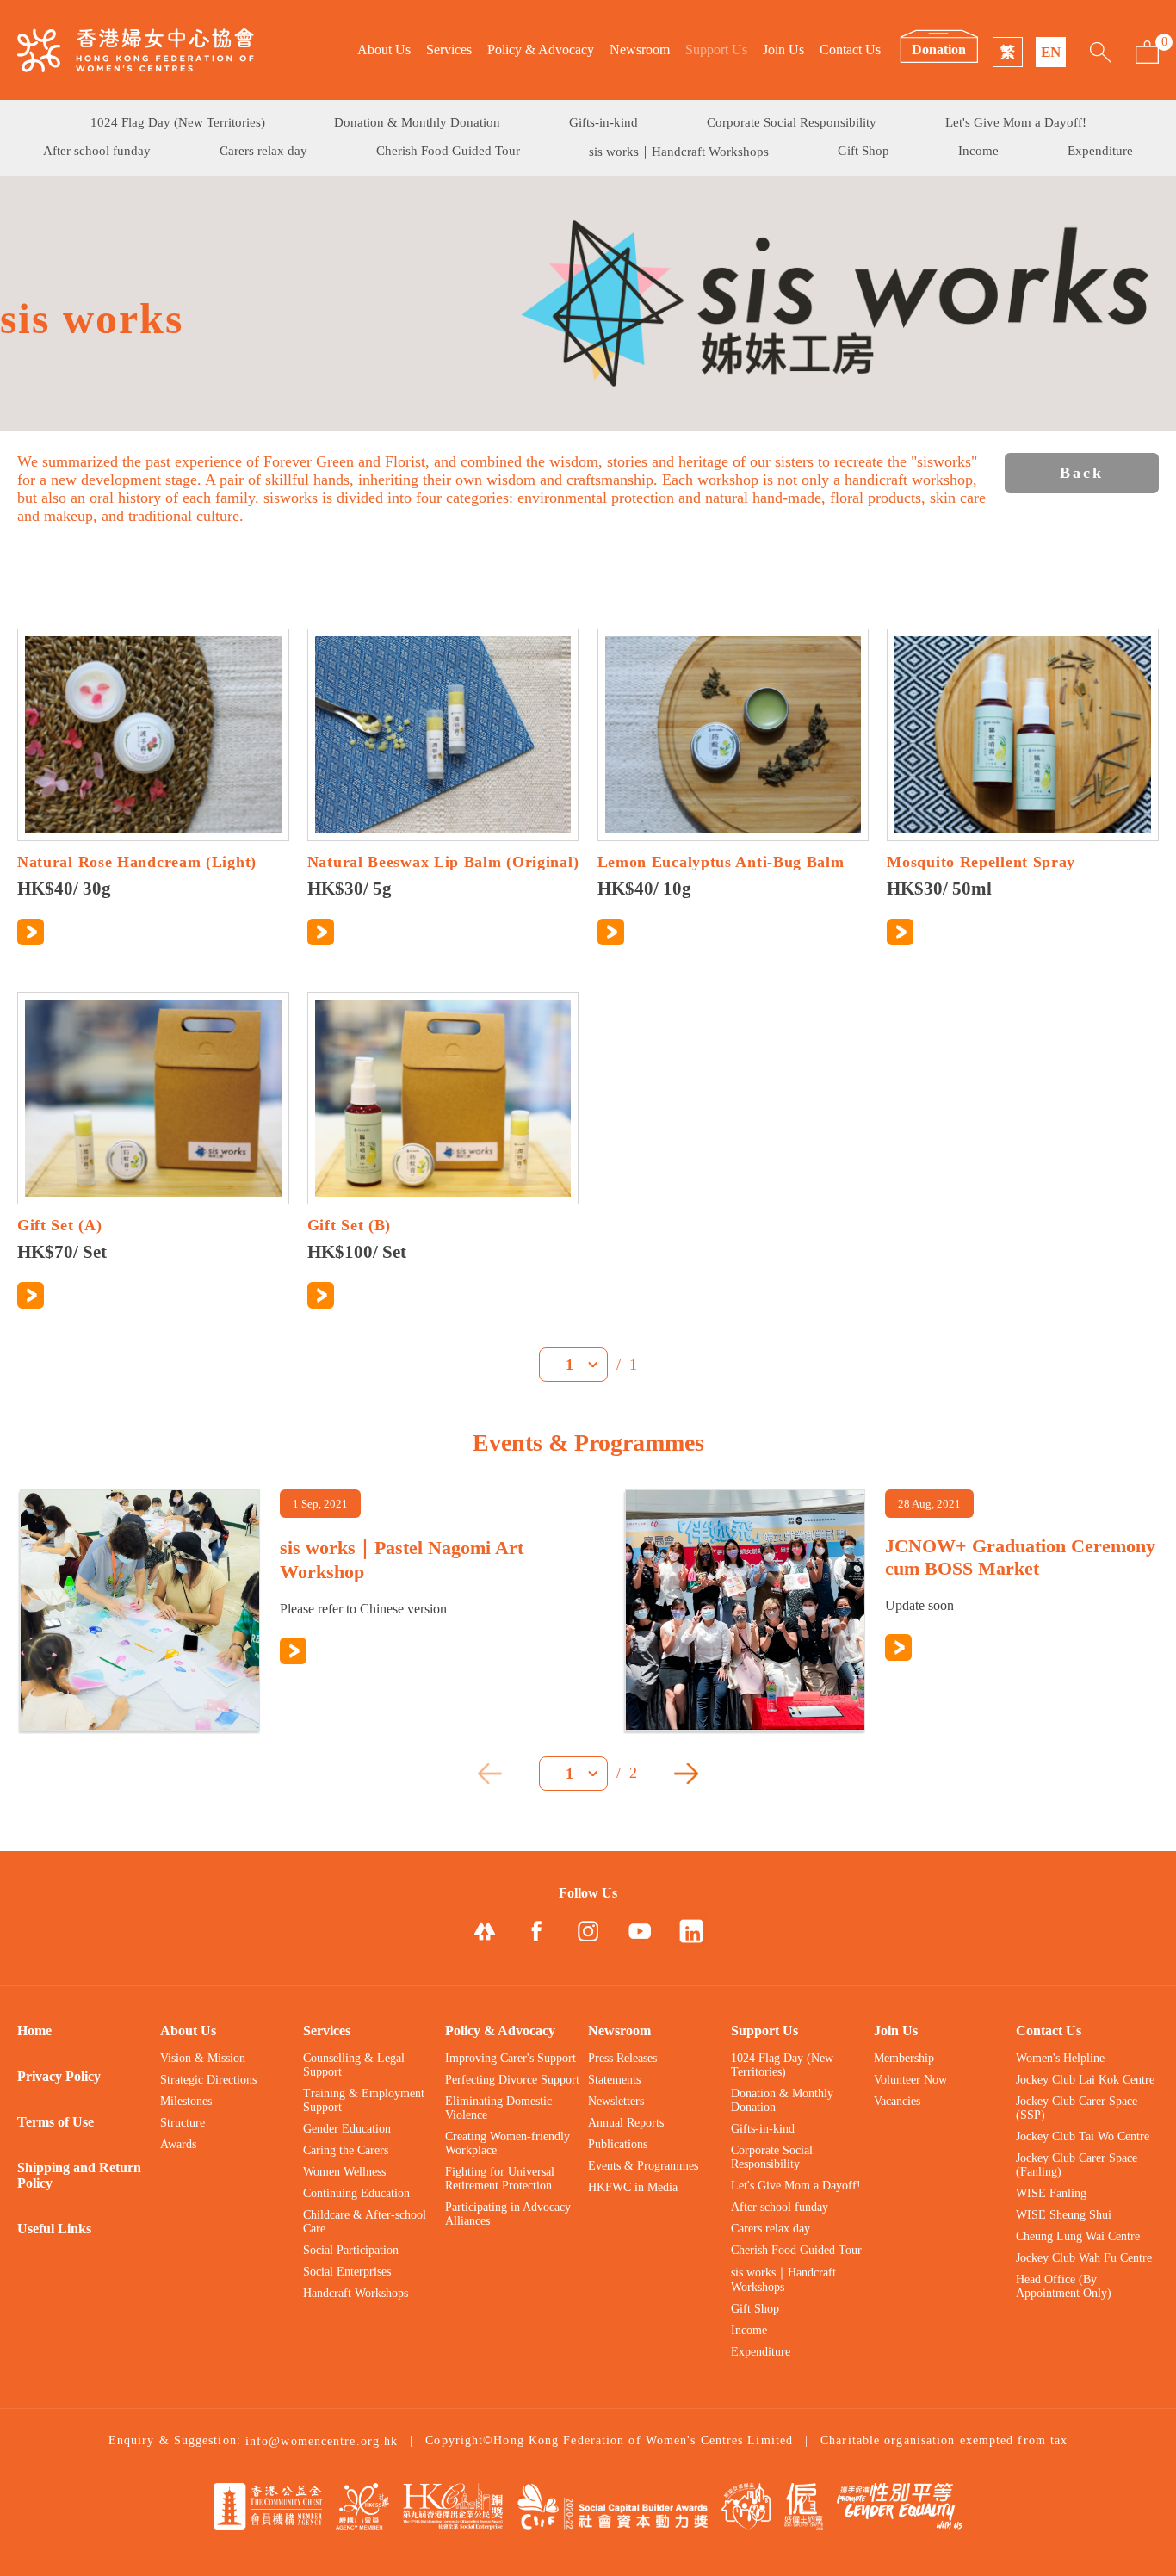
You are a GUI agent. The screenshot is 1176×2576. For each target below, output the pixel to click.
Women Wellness (344, 2172)
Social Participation (351, 2250)
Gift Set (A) (59, 1225)
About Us (384, 50)
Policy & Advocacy (541, 50)
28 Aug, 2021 (929, 1504)
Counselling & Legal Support (354, 2065)
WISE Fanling (1051, 2193)
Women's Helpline (1060, 2058)
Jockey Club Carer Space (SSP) (1077, 2108)
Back (1082, 473)
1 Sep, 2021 (320, 1504)
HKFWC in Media (633, 2187)
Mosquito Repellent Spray (981, 862)
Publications (618, 2144)
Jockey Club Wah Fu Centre (1084, 2258)
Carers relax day (263, 151)
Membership (904, 2058)
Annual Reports (626, 2123)
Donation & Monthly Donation (417, 122)
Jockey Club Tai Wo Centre (1083, 2136)
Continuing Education (356, 2193)
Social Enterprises (347, 2272)
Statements (614, 2080)
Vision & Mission (203, 2058)
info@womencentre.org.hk (322, 2441)
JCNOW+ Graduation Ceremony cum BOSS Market (1020, 1557)
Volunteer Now (910, 2080)
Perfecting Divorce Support (512, 2080)
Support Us (716, 50)
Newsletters (616, 2101)
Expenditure (1100, 151)
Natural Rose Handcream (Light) (137, 862)
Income (978, 151)
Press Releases (622, 2058)
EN (1051, 52)
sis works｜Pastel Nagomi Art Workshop (402, 1560)
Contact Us (850, 50)
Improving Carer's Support (511, 2058)
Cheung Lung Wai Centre (1078, 2236)
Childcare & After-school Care (365, 2222)
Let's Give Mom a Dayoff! (1016, 122)
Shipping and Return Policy (79, 2175)
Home (34, 2031)
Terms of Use (56, 2122)
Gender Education (347, 2129)
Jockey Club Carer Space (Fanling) (1077, 2165)
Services (449, 50)
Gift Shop (863, 151)
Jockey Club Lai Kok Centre (1085, 2080)
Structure (183, 2123)
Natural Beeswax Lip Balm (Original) (443, 862)
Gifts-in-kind (603, 122)
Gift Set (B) (349, 1225)
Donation (939, 50)
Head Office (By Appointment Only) (1064, 2286)
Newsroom (640, 50)
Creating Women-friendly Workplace (508, 2143)
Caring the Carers (346, 2150)
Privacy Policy (59, 2076)
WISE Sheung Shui (1064, 2215)
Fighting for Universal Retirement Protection (500, 2179)
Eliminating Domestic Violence (498, 2108)
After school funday (97, 151)
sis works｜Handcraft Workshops (679, 152)
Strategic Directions (208, 2080)
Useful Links (54, 2229)
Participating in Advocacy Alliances (508, 2214)
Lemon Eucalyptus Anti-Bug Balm (721, 862)
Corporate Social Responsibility (792, 122)
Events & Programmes (643, 2166)
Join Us (783, 50)
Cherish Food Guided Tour (448, 151)
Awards (178, 2144)
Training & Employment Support (364, 2100)
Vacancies (897, 2101)
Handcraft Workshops (356, 2293)
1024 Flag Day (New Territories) (178, 122)
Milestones (186, 2101)
